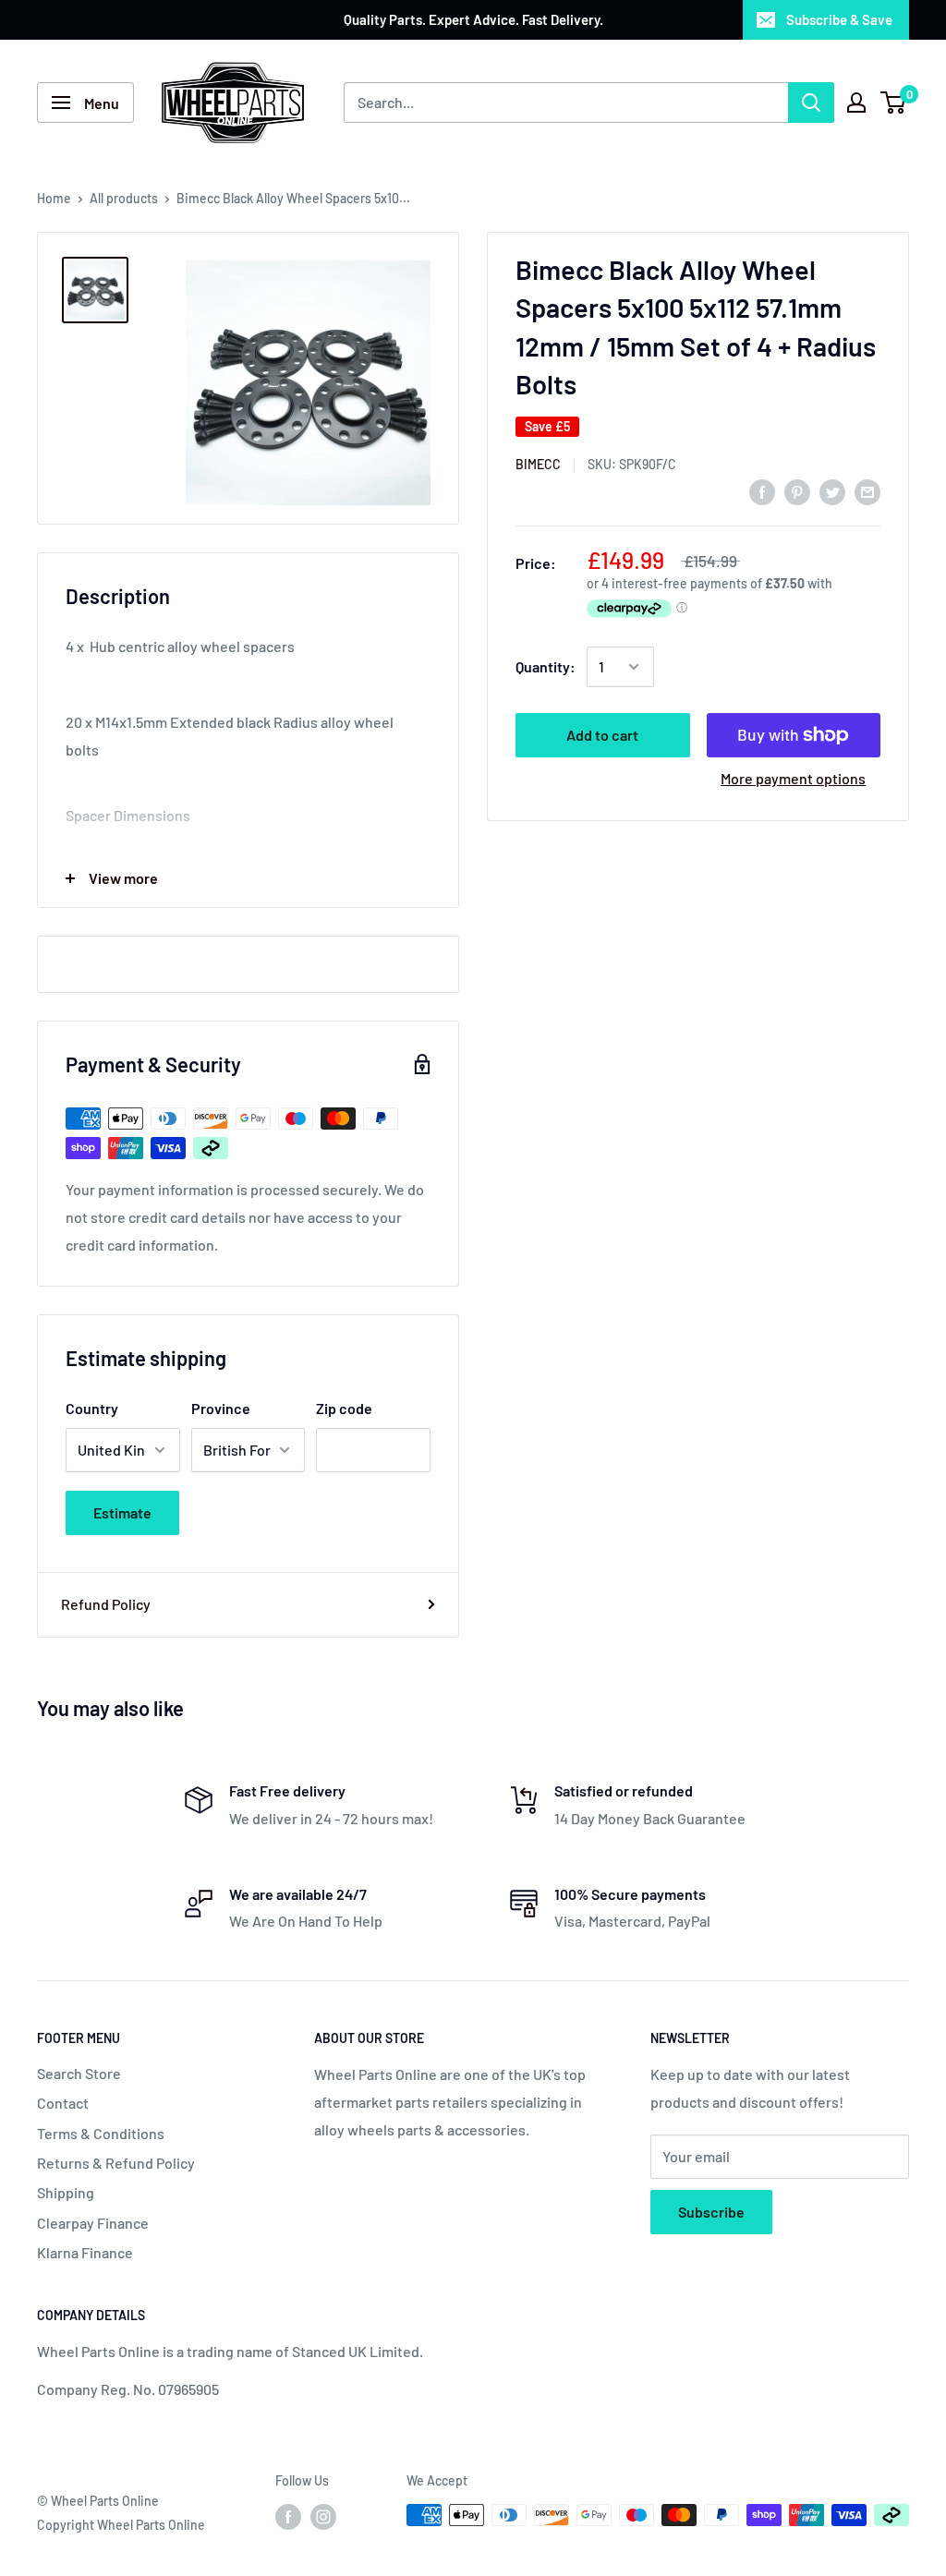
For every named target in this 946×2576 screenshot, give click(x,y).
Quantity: (546, 666)
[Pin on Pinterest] (797, 491)
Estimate (122, 1512)
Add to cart (602, 735)
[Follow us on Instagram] (323, 2517)
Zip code (344, 1408)
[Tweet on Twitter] (832, 491)
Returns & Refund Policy (116, 2163)
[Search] (811, 103)
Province (221, 1408)
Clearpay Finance (93, 2223)
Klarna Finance (85, 2252)
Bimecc (538, 464)
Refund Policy (106, 1604)
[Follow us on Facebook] (288, 2517)
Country (92, 1408)
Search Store (79, 2073)
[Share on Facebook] (762, 491)
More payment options (793, 778)
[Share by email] (867, 491)
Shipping (66, 2192)
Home (54, 198)
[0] (894, 103)
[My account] (856, 103)
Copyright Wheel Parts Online (121, 2525)
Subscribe (711, 2212)
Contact (63, 2103)
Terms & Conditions (101, 2133)
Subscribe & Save (839, 19)
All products (124, 198)
